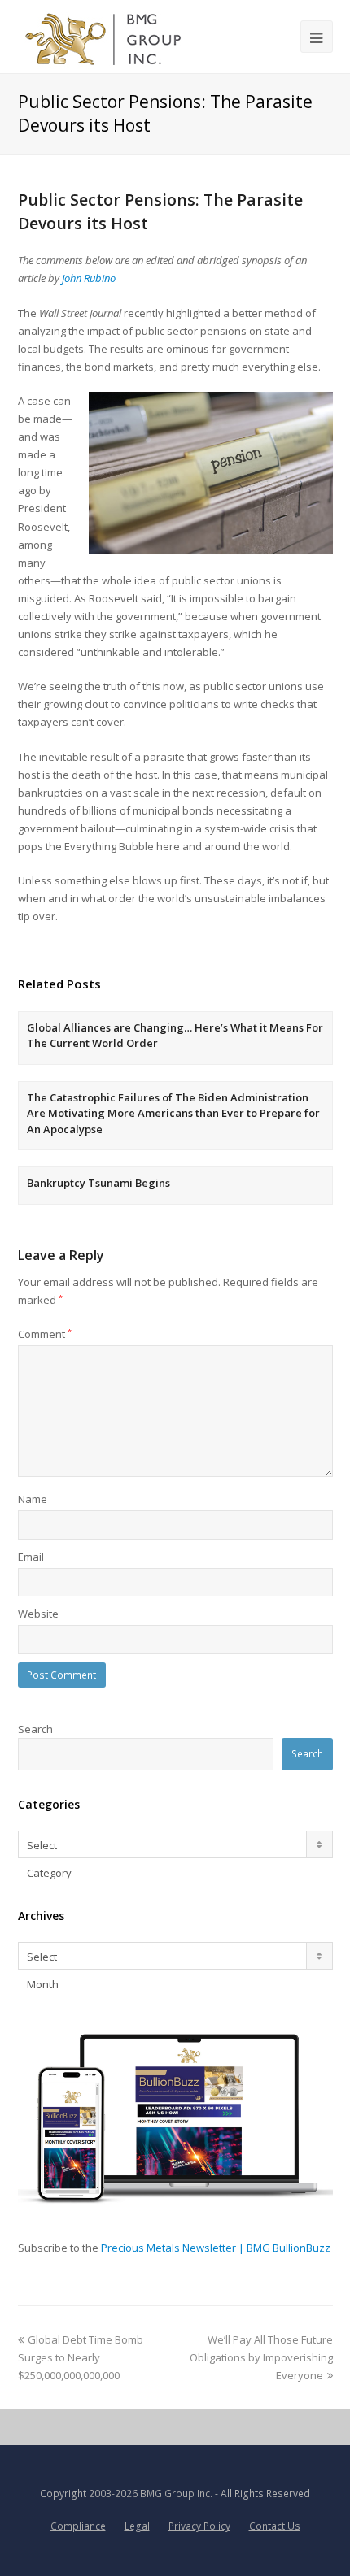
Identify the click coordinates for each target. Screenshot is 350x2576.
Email (31, 1557)
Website (38, 1614)
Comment (45, 1334)
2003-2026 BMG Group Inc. (151, 2493)
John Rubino (89, 278)
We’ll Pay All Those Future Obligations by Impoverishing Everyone (261, 2357)
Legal (137, 2526)
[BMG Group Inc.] (104, 37)
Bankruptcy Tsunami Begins (98, 1183)
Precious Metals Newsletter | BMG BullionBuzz (216, 2248)
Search (35, 1729)
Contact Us (275, 2526)
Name (33, 1499)
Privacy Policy (199, 2526)
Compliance (78, 2526)
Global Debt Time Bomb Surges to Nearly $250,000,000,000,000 (81, 2357)
